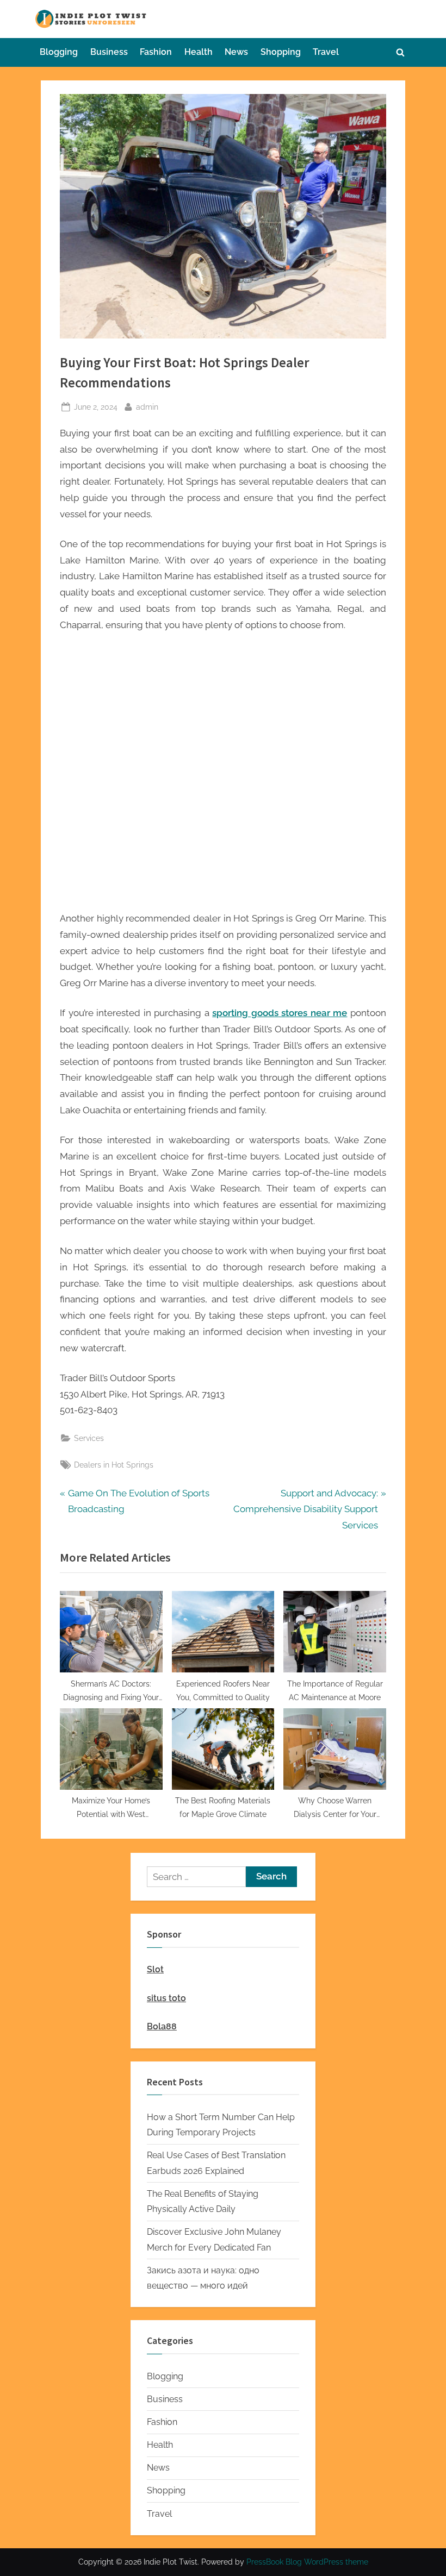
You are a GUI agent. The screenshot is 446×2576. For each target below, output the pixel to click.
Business (109, 52)
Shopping (281, 52)
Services (89, 1438)
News (236, 52)
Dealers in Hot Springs (114, 1465)
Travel (326, 52)
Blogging (59, 52)
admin (147, 406)
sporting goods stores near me (280, 1013)
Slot (155, 1969)
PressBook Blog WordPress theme (307, 2562)
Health (199, 52)
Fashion (156, 52)
